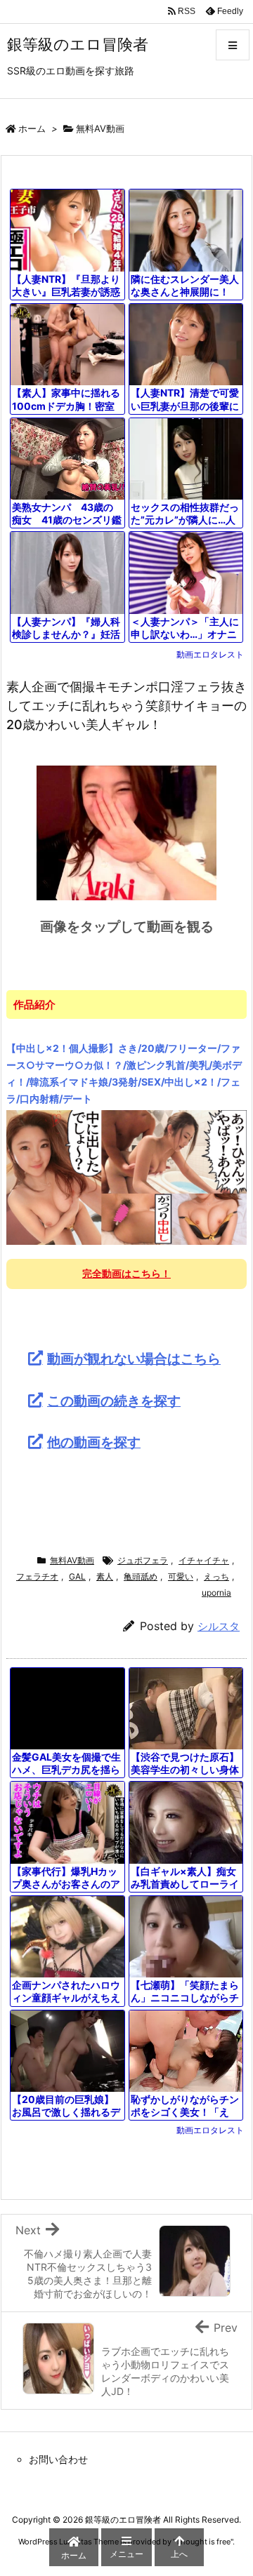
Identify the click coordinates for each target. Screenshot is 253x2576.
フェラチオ (37, 1576)
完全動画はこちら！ (126, 1273)
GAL (77, 1576)
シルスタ (219, 1626)
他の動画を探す (94, 1442)
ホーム (32, 128)
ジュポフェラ (143, 1560)
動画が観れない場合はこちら (134, 1359)
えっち (216, 1576)
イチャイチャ (204, 1560)
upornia (216, 1593)
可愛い (181, 1576)
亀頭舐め (141, 1576)
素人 (105, 1576)
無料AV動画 (100, 128)
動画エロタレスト (210, 654)
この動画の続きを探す (114, 1401)
